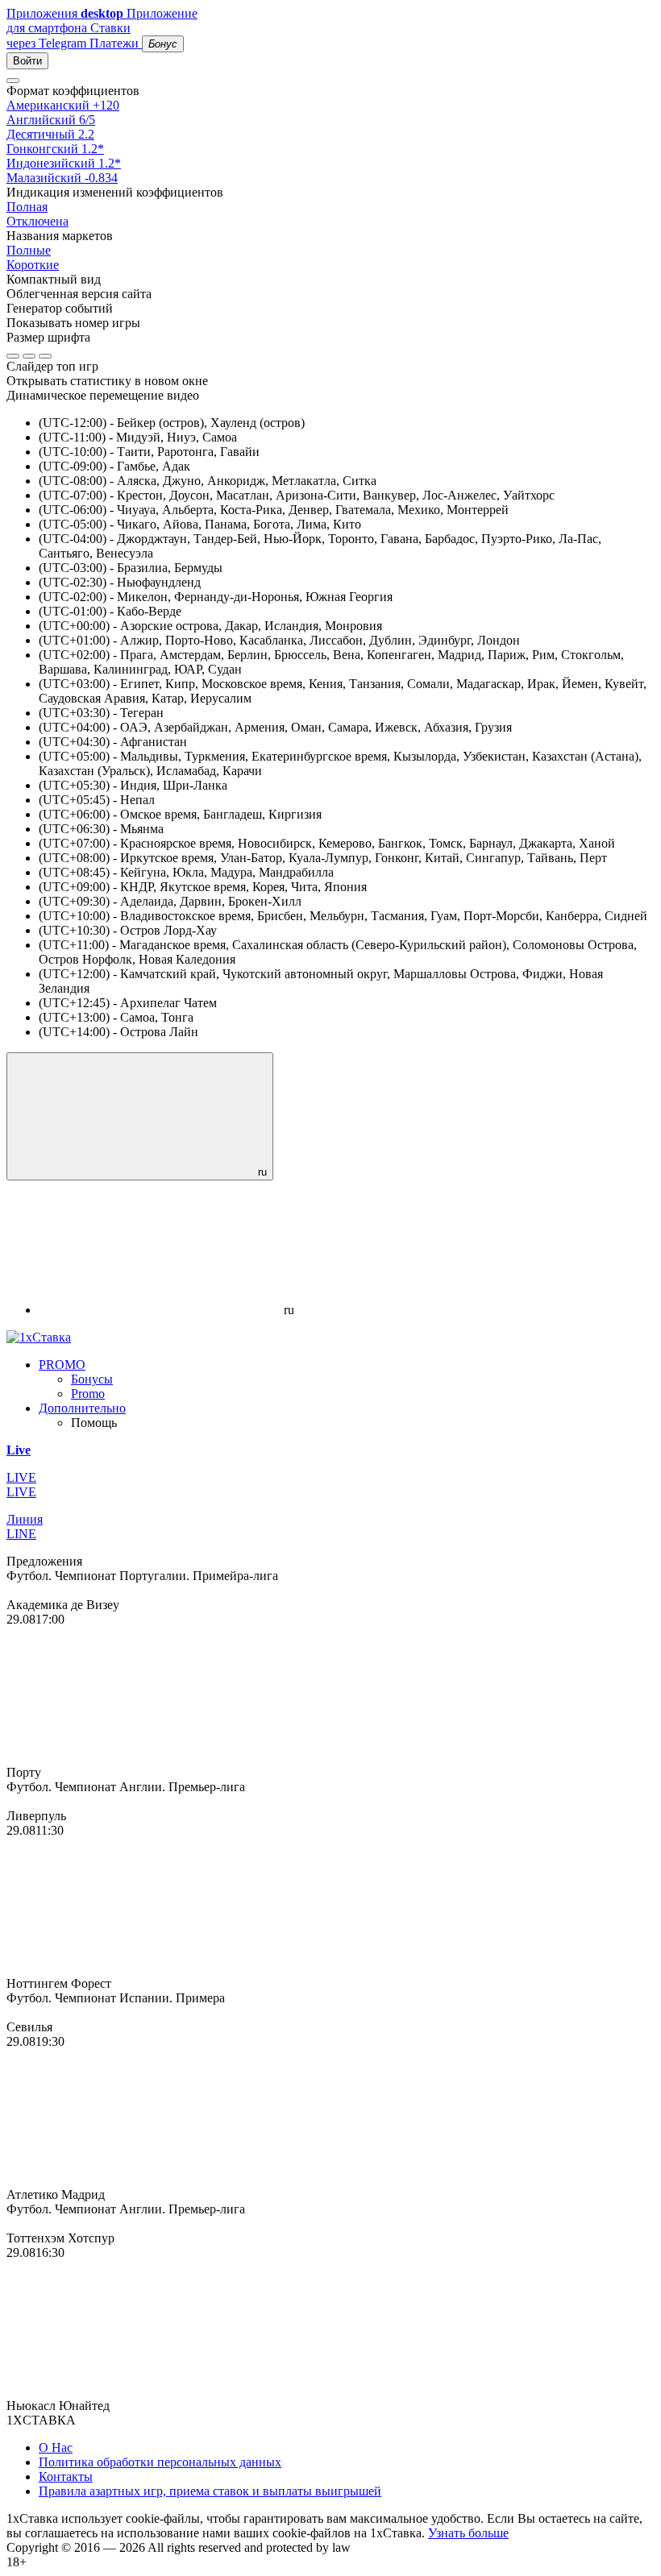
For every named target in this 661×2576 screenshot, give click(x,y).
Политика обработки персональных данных (160, 2462)
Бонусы (92, 1379)
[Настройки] (13, 81)
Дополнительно (82, 1408)
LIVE (21, 1492)
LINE (21, 1534)
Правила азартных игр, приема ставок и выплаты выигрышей (210, 2491)
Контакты (66, 2476)
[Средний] (29, 356)
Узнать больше (468, 2533)
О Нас (56, 2447)
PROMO (62, 1365)
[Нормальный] (13, 356)
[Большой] (45, 356)
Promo (88, 1394)
